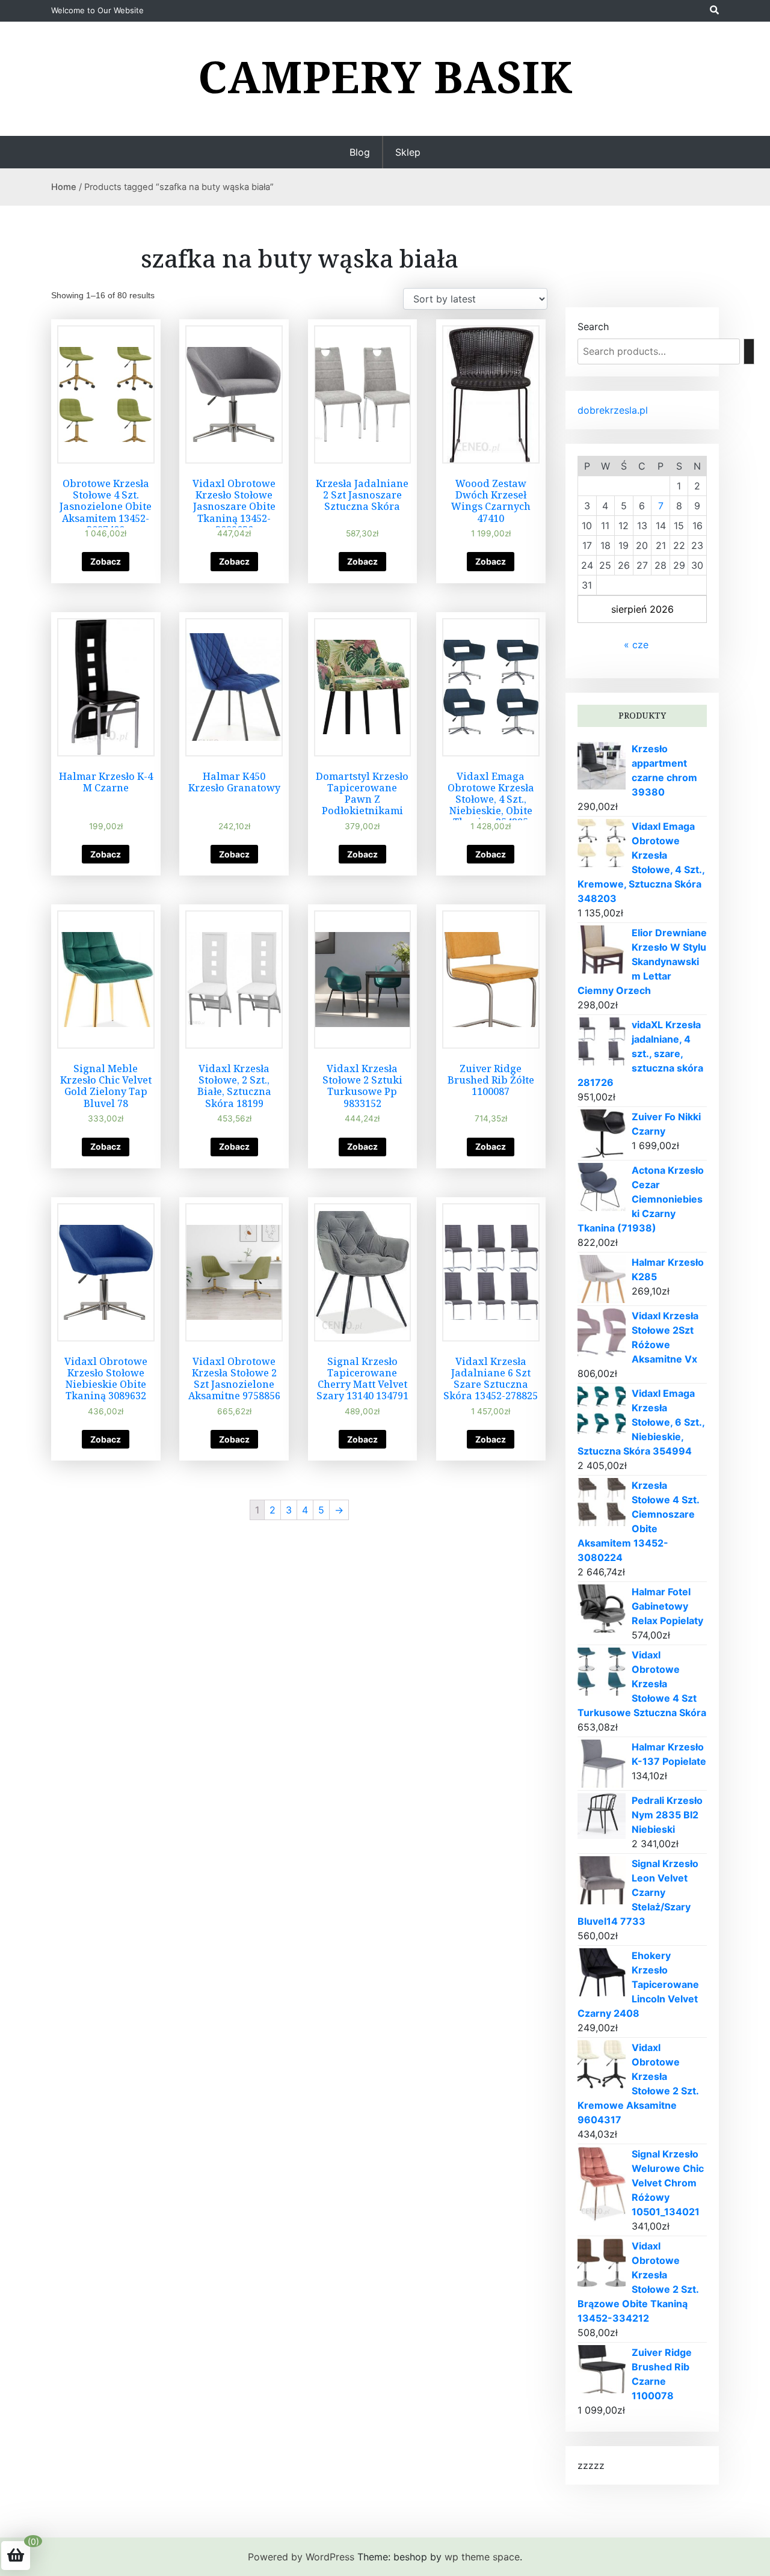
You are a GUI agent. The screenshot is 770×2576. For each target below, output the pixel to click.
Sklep (408, 152)
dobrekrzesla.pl (613, 410)
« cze (636, 645)
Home (64, 187)
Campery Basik (385, 76)
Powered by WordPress (301, 2557)
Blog (360, 152)
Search (593, 327)
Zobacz (106, 561)
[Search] (749, 351)
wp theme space (482, 2557)
